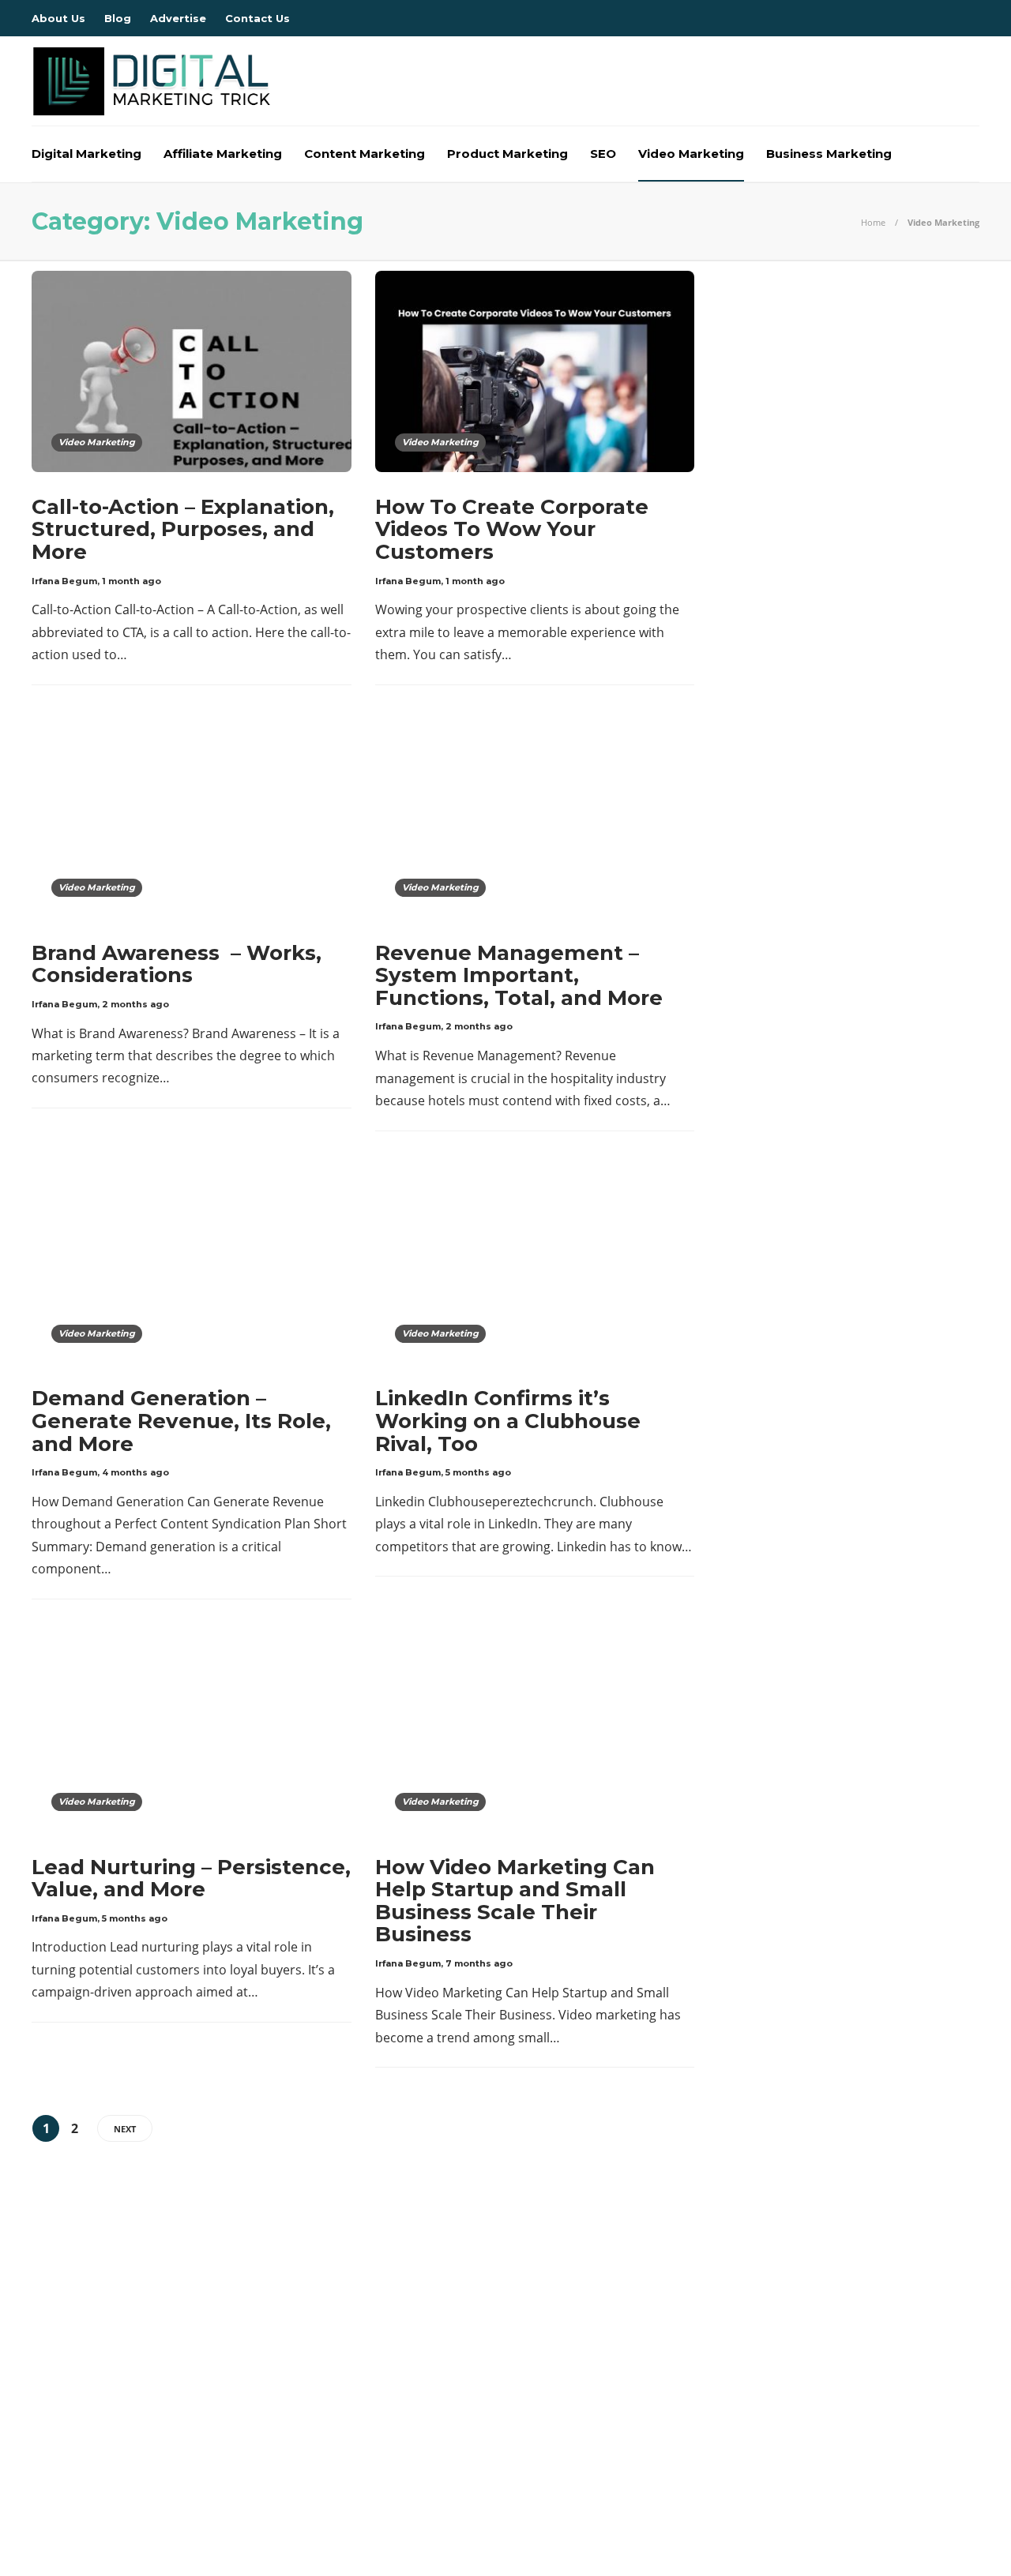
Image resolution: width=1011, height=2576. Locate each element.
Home (873, 222)
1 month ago (132, 581)
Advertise (178, 18)
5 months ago (478, 1472)
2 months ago (135, 1004)
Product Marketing (507, 154)
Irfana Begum (64, 581)
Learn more (739, 2375)
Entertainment (184, 2387)
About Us (58, 18)
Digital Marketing (86, 154)
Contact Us (257, 18)
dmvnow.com (184, 2360)
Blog (118, 18)
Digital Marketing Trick (184, 2333)
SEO (603, 154)
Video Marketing (691, 154)
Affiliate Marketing (223, 154)
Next (125, 2129)
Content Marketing (365, 154)
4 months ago (135, 1472)
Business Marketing (829, 154)
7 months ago (479, 1963)
